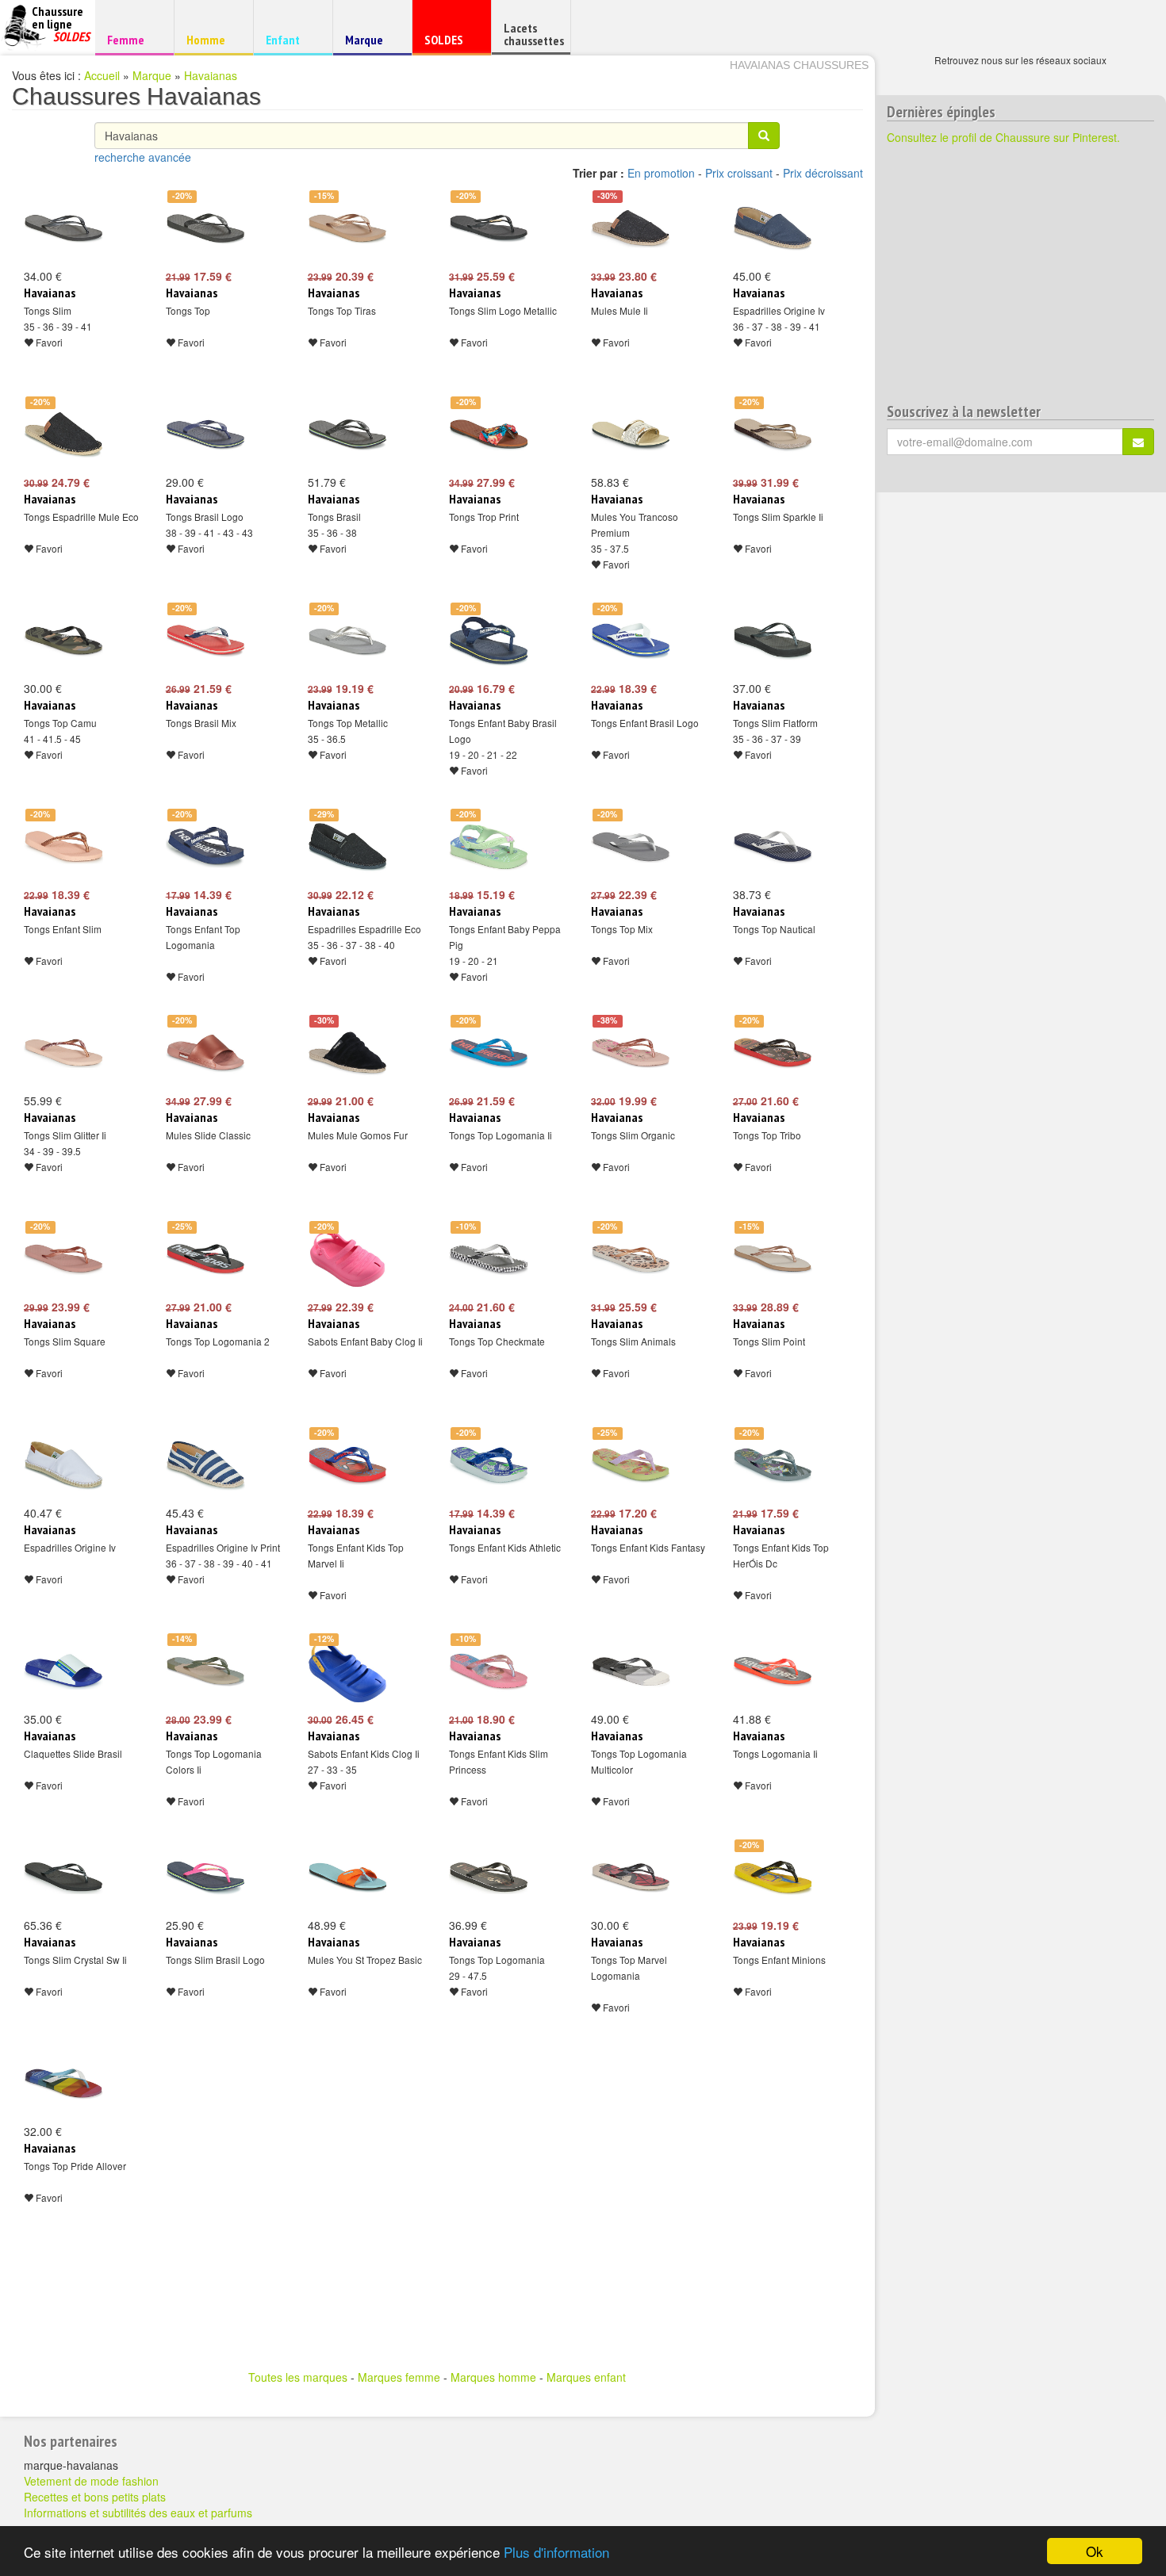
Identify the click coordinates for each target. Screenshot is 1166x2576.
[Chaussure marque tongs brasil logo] (205, 434)
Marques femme (399, 2377)
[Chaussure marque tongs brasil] (347, 434)
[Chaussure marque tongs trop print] (489, 434)
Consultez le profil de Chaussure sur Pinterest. (1003, 137)
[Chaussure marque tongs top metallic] (347, 641)
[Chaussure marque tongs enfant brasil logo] (631, 641)
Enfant (291, 39)
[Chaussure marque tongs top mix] (631, 847)
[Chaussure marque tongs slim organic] (631, 1053)
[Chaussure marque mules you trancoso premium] (631, 434)
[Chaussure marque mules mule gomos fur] (347, 1053)
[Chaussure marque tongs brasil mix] (205, 641)
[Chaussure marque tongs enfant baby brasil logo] (489, 641)
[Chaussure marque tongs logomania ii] (773, 1671)
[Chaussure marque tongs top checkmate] (489, 1259)
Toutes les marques (298, 2377)
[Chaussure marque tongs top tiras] (347, 228)
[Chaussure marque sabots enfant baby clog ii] (347, 1259)
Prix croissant (739, 173)
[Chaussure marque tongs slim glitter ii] (63, 1053)
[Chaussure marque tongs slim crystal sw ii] (63, 1877)
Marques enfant (586, 2377)
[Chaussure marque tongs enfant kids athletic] (489, 1465)
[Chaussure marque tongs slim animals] (631, 1259)
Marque (370, 43)
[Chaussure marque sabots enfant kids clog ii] (347, 1671)
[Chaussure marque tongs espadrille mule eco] (63, 434)
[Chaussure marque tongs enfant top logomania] (205, 847)
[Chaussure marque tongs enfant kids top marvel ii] (347, 1465)
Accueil (102, 75)
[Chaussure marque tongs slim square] (63, 1259)
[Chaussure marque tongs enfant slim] (63, 847)
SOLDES (449, 43)
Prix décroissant (823, 173)
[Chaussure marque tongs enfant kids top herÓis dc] (773, 1465)
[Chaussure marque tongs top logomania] (489, 1877)
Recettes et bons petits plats (95, 2497)
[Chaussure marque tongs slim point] (773, 1259)
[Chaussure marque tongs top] (205, 228)
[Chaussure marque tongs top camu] (63, 641)
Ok (1095, 2551)
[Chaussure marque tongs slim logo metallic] (489, 228)
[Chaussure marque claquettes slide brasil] (63, 1671)
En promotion (661, 173)
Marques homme (493, 2377)
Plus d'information (556, 2552)
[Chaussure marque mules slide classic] (205, 1053)
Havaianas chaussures (799, 65)
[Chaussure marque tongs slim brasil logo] (205, 1877)
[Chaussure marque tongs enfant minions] (773, 1877)
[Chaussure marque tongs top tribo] (773, 1053)
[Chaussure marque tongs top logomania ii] (489, 1053)
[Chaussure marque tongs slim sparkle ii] (773, 434)
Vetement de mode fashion (91, 2481)
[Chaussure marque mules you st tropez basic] (347, 1877)
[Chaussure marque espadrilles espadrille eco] (347, 847)
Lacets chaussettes (534, 34)
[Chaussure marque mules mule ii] (631, 228)
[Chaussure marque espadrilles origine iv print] (205, 1465)
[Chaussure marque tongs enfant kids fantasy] (631, 1465)
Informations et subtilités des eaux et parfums (138, 2513)
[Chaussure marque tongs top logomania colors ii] (205, 1671)
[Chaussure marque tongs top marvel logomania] (631, 1877)
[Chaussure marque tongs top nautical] (773, 847)
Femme (132, 39)
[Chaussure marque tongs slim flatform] (773, 641)
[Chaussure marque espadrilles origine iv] (773, 228)
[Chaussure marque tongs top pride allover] (63, 2084)
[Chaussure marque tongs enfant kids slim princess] (489, 1671)
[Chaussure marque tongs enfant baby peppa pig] (489, 847)
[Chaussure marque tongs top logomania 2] (205, 1259)
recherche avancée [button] (143, 157)
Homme (211, 39)
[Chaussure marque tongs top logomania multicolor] (631, 1671)
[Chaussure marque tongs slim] (63, 228)
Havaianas (211, 75)
